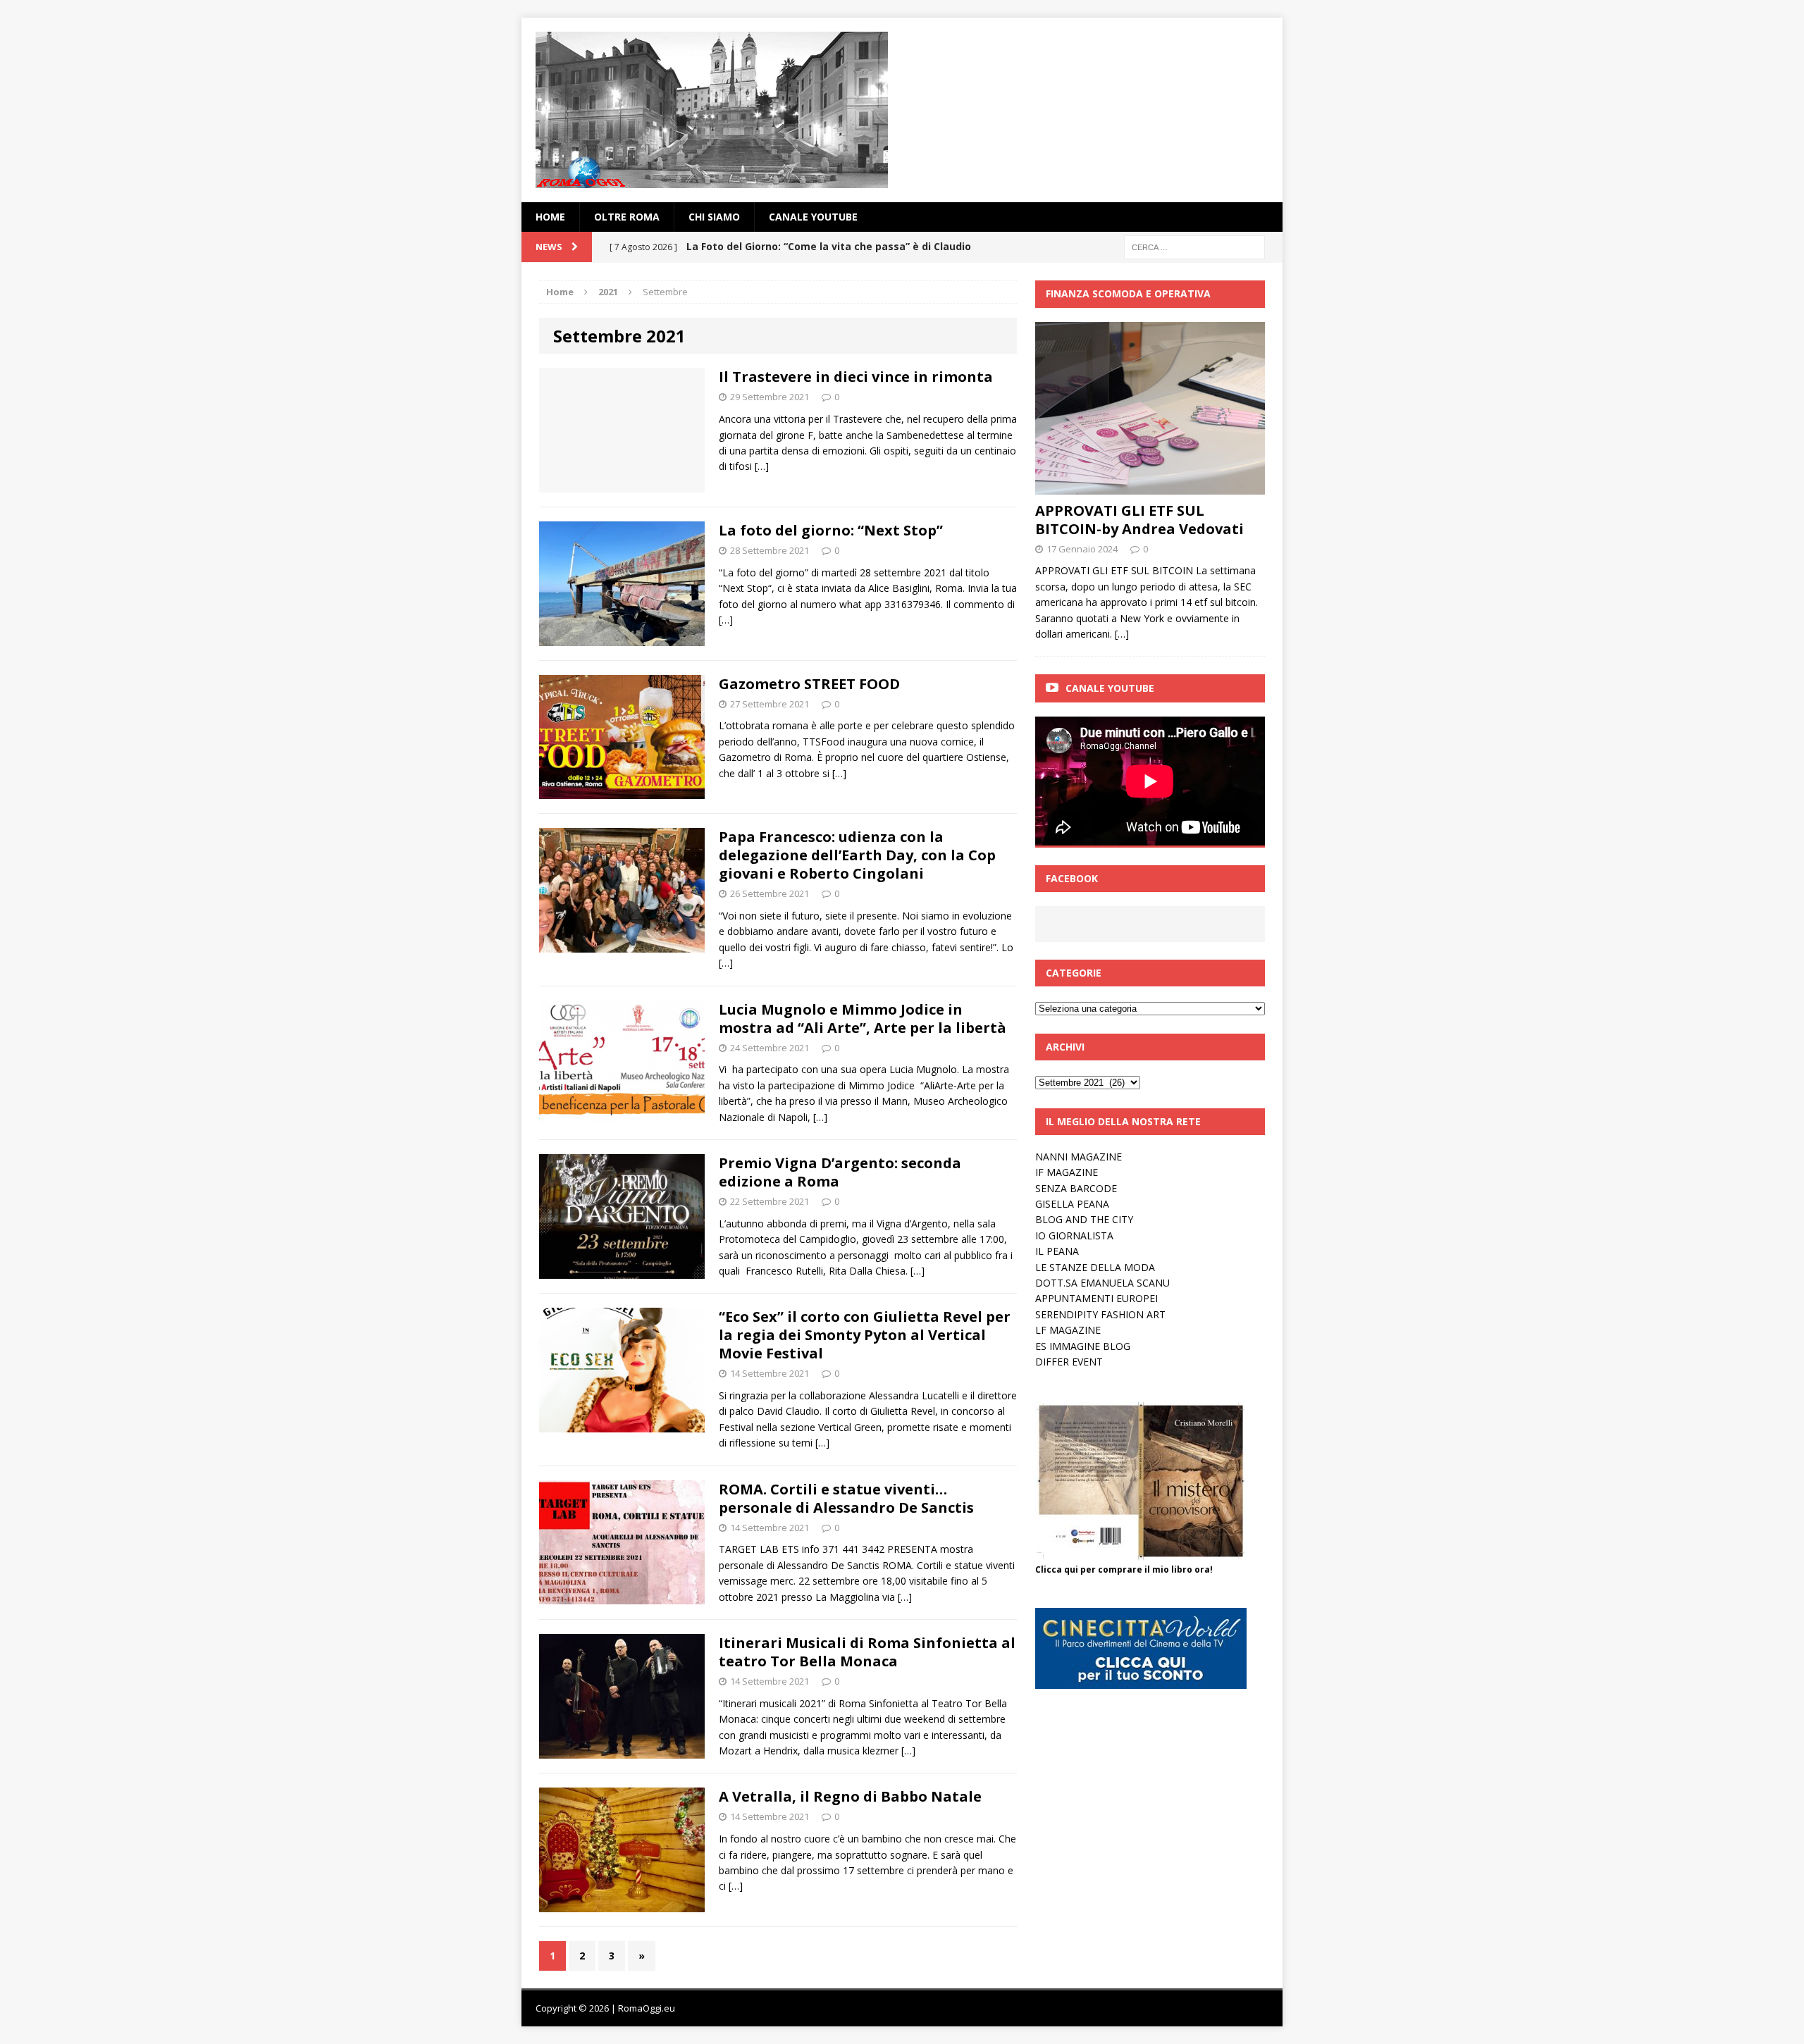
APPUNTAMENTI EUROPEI (1096, 1298)
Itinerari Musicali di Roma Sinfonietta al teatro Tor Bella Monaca (867, 1652)
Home (550, 217)
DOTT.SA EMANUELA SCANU (1102, 1283)
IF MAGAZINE (1067, 1172)
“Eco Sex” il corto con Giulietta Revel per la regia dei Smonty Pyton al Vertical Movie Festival (865, 1335)
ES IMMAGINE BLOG (1083, 1346)
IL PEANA (1057, 1251)
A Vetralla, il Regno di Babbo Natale (850, 1796)
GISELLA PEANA (1072, 1204)
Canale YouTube (813, 217)
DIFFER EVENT (1069, 1362)
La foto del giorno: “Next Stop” (831, 530)
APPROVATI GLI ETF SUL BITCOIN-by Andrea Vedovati (1139, 520)
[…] (762, 466)
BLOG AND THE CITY (1084, 1219)
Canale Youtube (1110, 688)
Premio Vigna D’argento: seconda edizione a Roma (840, 1172)
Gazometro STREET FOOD (809, 684)
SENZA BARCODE (1076, 1188)
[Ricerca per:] (1194, 246)
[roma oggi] (902, 110)
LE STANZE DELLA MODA (1095, 1267)
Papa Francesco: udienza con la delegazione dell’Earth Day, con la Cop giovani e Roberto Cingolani (857, 855)
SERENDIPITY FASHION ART (1100, 1314)
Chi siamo (714, 217)
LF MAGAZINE (1068, 1330)
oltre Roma (627, 217)
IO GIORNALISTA (1074, 1235)
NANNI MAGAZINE (1079, 1157)
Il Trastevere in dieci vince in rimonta (856, 377)
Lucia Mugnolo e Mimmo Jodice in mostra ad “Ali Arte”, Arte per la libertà (863, 1018)
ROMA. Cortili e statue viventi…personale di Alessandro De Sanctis (846, 1498)
